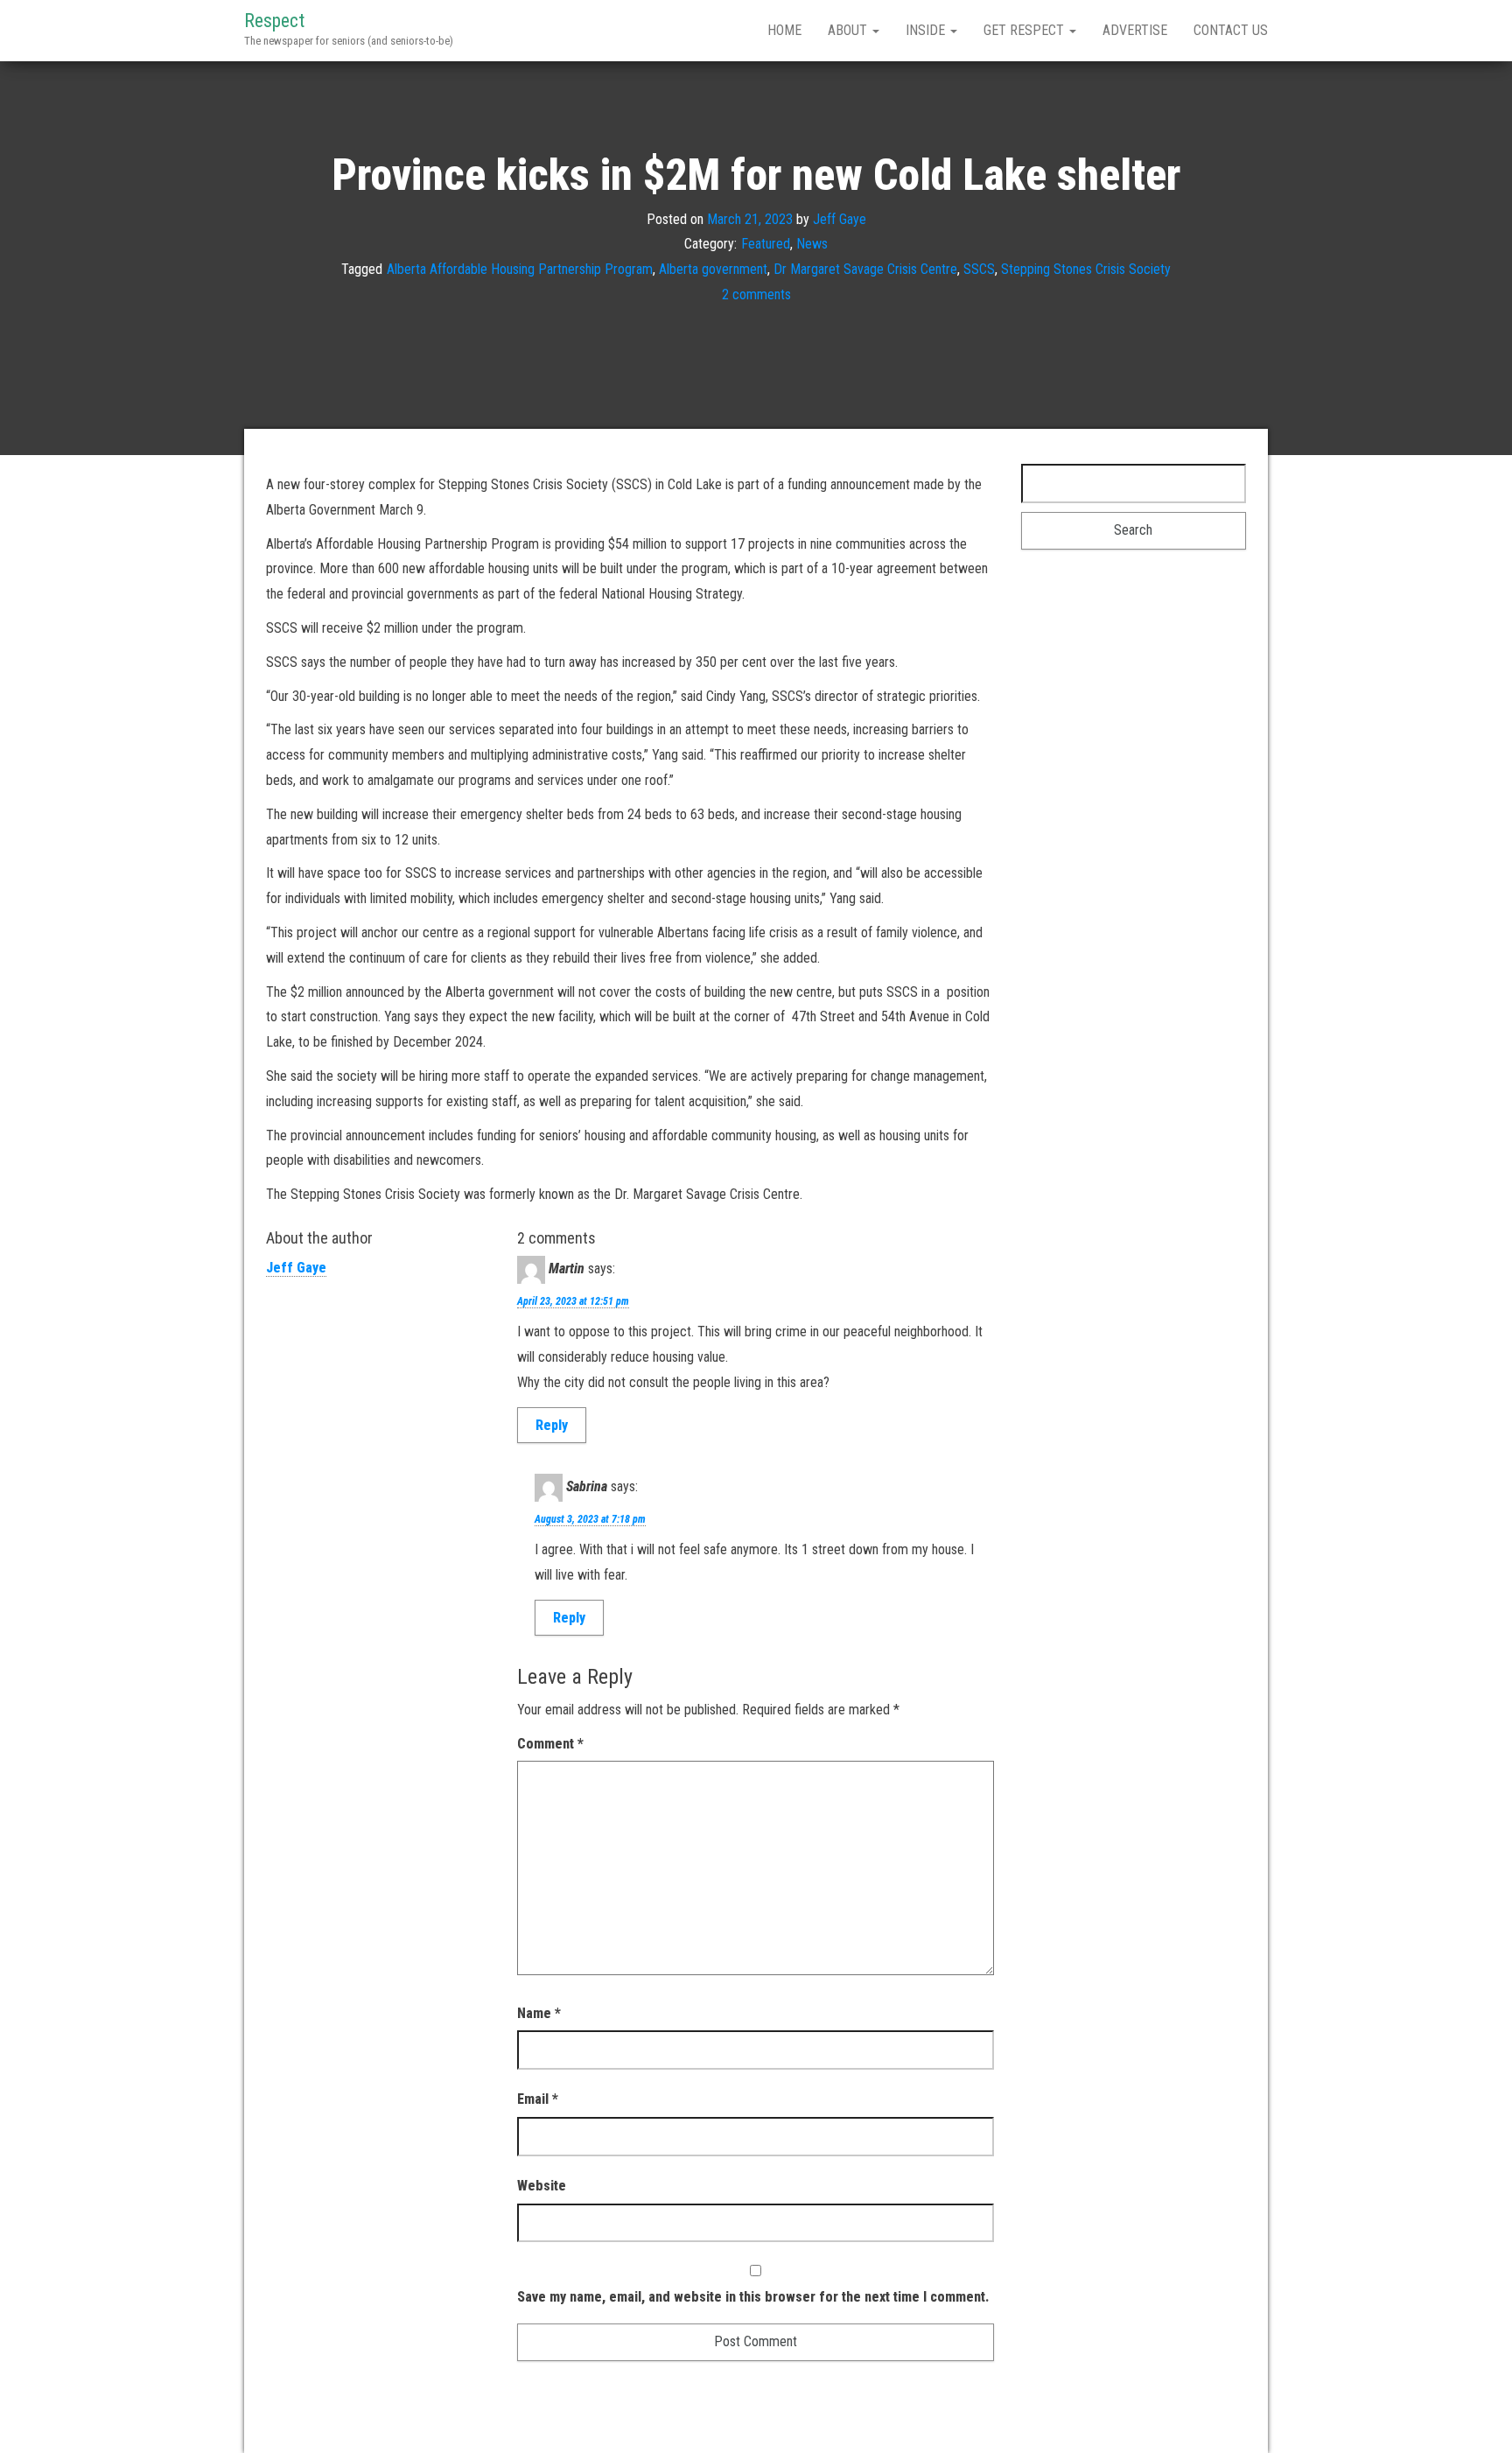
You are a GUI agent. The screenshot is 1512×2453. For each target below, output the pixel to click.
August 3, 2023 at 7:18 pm (590, 1519)
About (849, 30)
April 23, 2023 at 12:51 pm (573, 1301)
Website (542, 2186)
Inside (927, 30)
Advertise (1135, 30)
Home (784, 30)
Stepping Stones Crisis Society (1086, 269)
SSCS (979, 269)
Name (539, 2013)
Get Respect (1025, 30)
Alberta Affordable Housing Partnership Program (520, 269)
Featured (766, 244)
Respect (274, 21)
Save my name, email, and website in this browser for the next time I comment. (753, 2297)
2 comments (756, 294)
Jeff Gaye (840, 218)
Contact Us (1231, 30)
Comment (550, 1744)
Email (538, 2099)
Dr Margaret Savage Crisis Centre (865, 269)
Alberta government (713, 269)
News (812, 244)
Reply (552, 1425)
